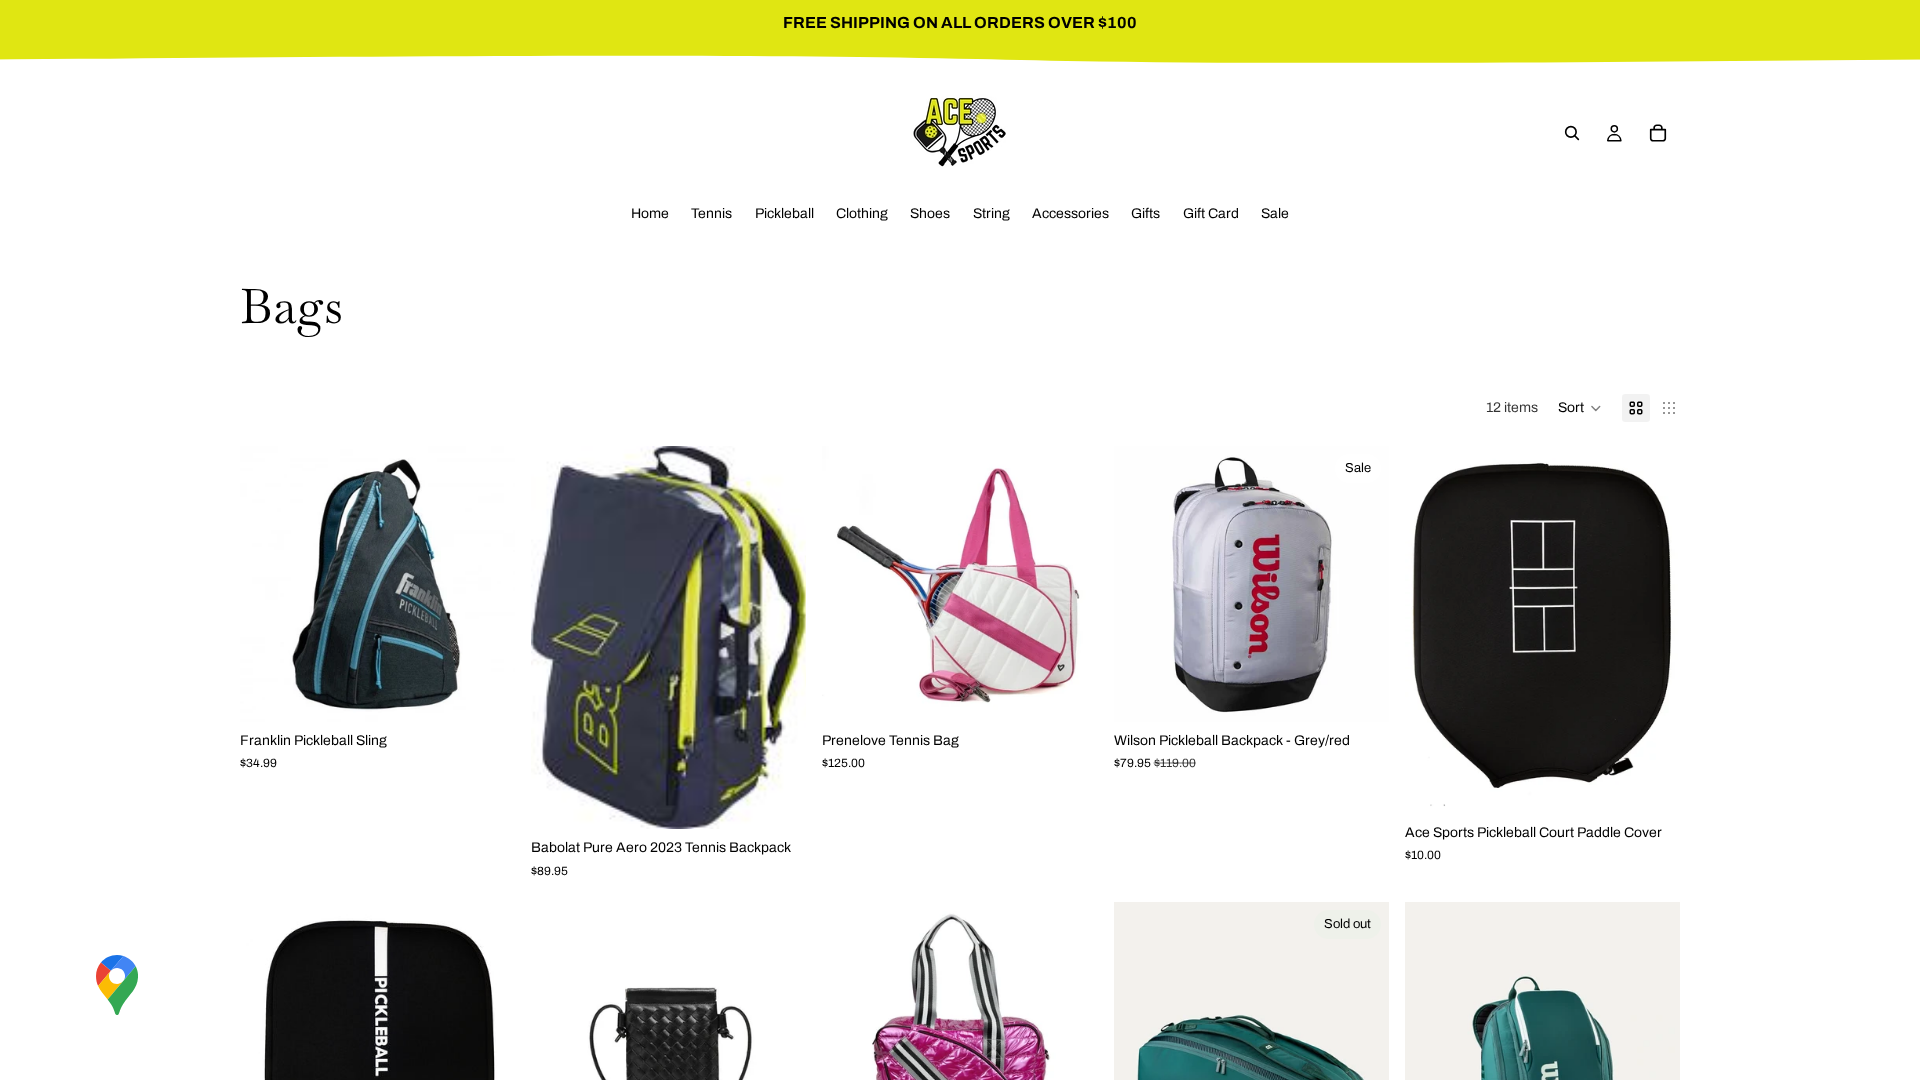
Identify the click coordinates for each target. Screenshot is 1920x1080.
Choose (501, 690)
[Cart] (1658, 133)
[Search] (1572, 133)
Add (793, 797)
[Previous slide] (270, 584)
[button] (1580, 408)
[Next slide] (485, 584)
